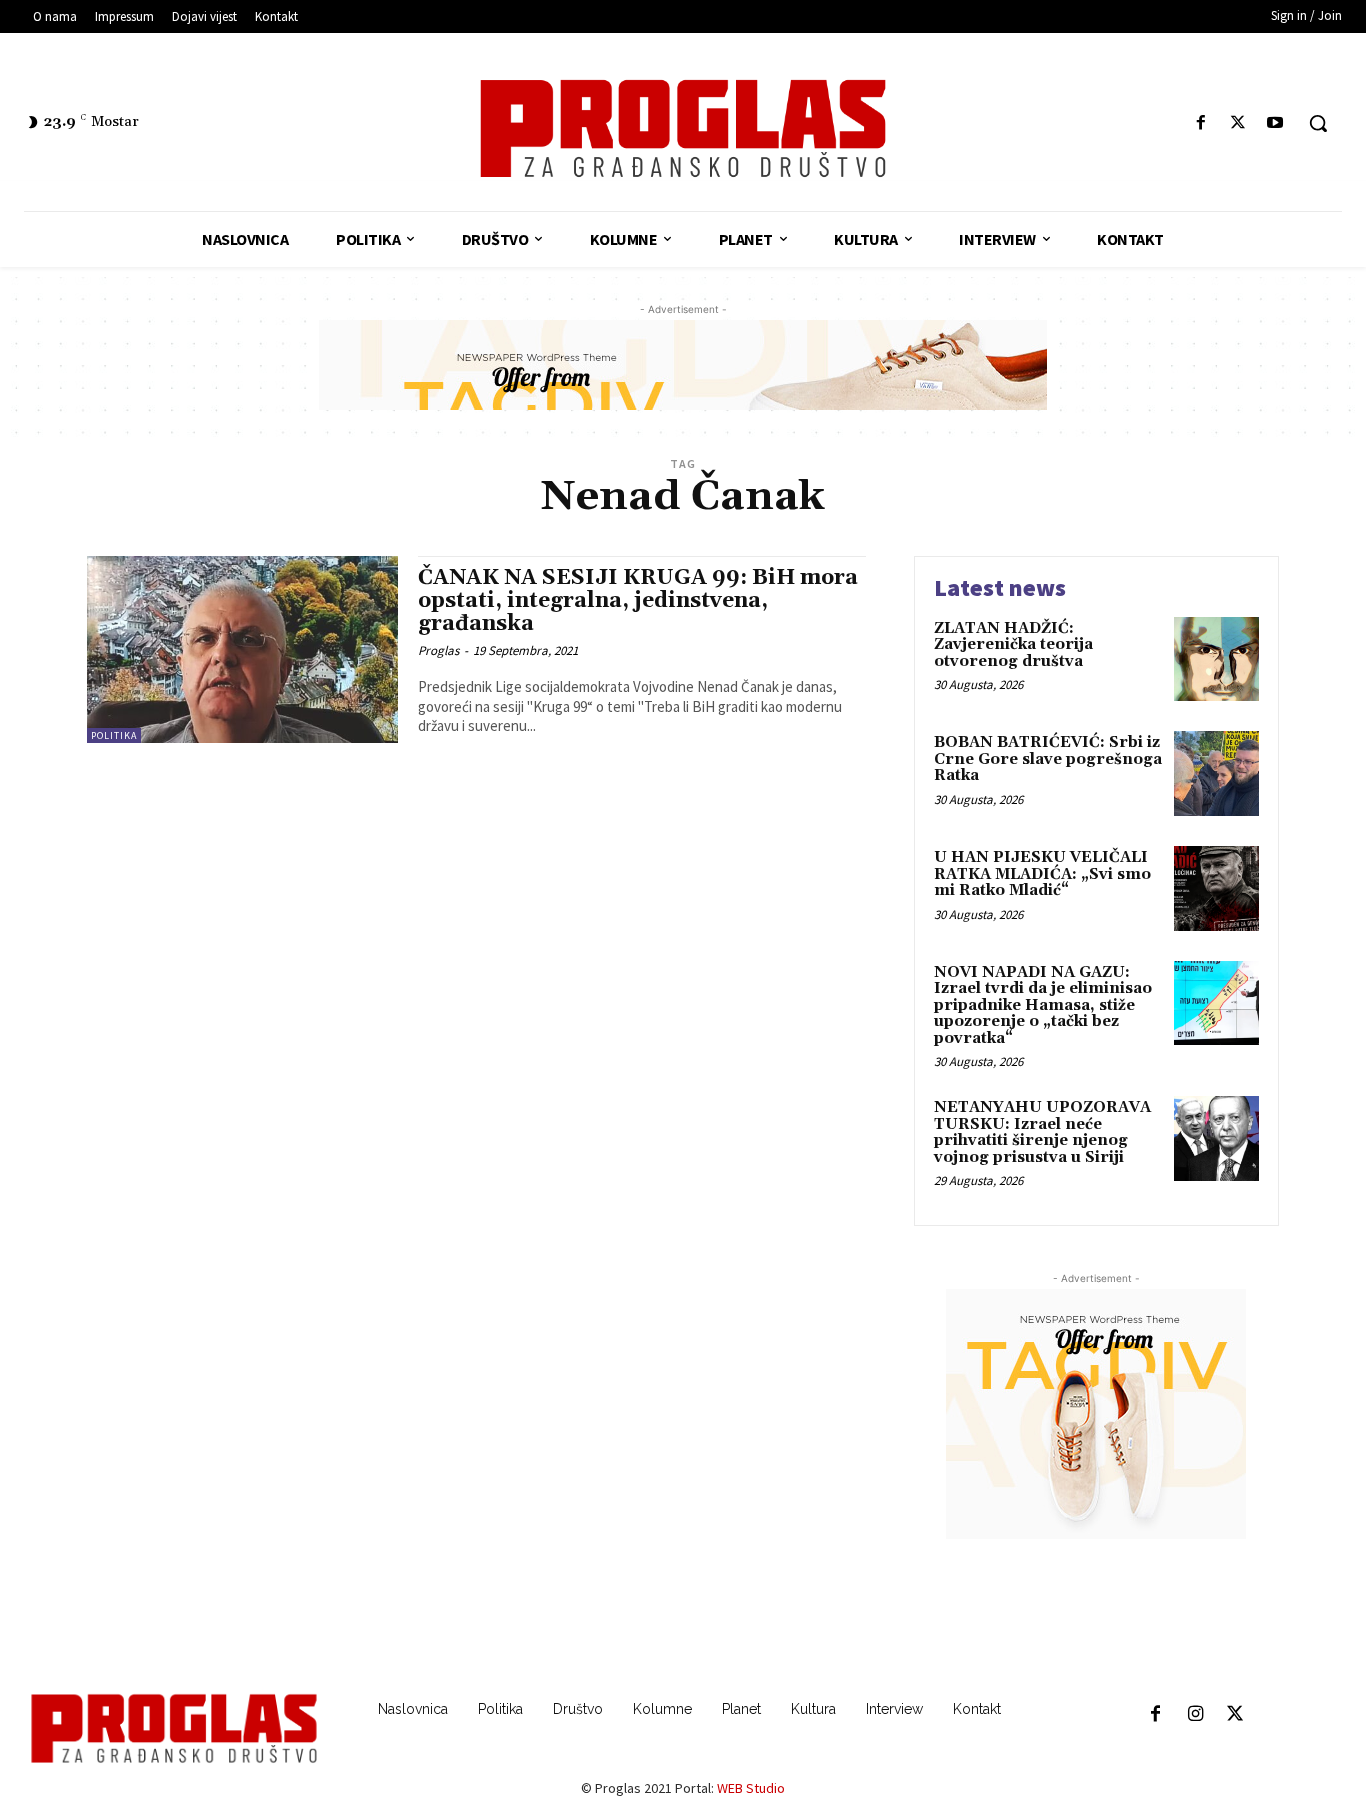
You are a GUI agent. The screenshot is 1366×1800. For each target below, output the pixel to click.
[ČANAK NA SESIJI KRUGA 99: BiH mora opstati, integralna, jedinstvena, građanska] (242, 649)
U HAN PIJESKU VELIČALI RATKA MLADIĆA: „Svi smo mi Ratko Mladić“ (1042, 874)
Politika (114, 735)
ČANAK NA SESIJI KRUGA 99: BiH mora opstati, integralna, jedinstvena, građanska (638, 601)
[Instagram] (1195, 1715)
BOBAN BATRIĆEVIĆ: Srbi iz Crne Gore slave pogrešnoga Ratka (1048, 759)
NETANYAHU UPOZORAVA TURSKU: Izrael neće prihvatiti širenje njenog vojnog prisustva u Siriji (1042, 1132)
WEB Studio (751, 1788)
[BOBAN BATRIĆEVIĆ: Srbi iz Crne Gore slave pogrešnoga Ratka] (1216, 773)
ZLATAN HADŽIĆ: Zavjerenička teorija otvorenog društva (1013, 645)
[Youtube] (1275, 123)
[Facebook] (1200, 123)
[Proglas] (683, 128)
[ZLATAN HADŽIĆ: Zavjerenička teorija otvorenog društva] (1216, 659)
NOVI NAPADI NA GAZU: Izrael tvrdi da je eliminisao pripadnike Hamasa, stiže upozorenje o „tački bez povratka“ (1043, 1005)
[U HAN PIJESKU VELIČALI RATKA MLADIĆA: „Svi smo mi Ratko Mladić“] (1216, 888)
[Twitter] (1238, 123)
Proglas (438, 650)
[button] (1318, 123)
